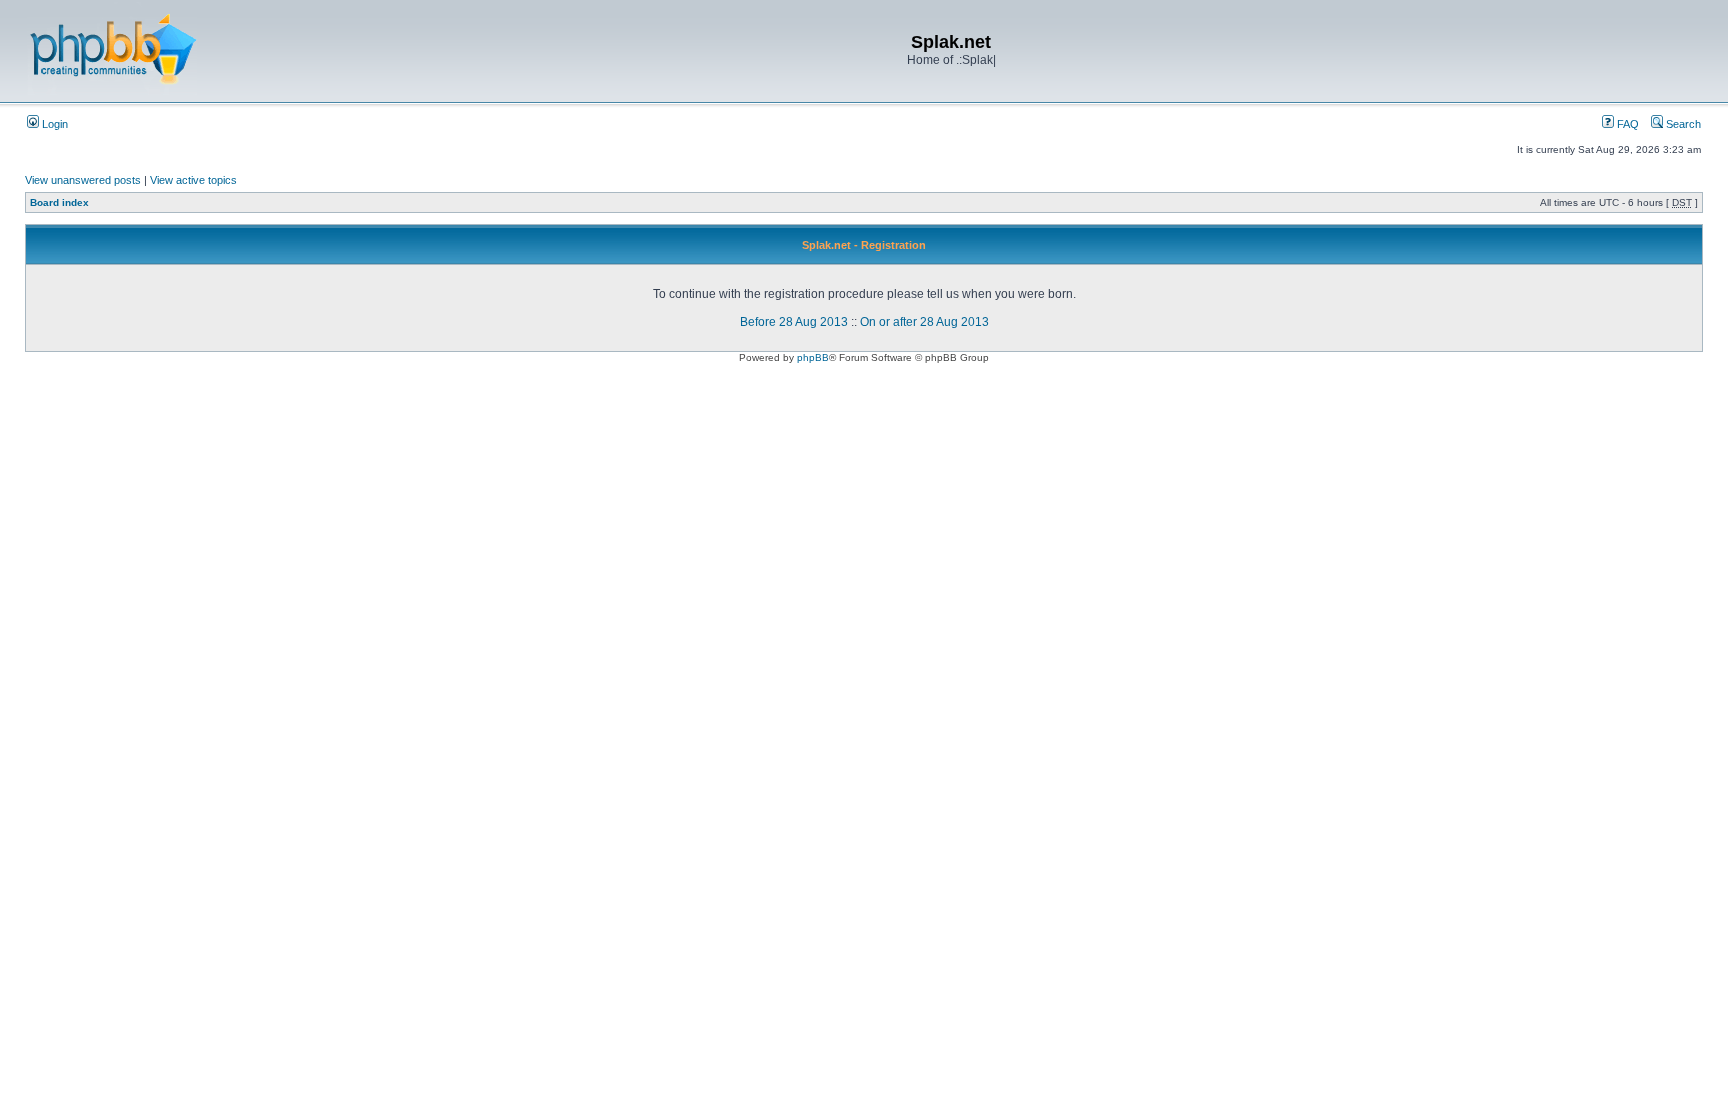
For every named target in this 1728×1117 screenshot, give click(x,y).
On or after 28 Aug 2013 (924, 322)
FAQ (1626, 124)
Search (1682, 124)
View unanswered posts (83, 180)
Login (53, 124)
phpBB (813, 357)
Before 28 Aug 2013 (794, 322)
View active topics (193, 180)
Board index (59, 202)
